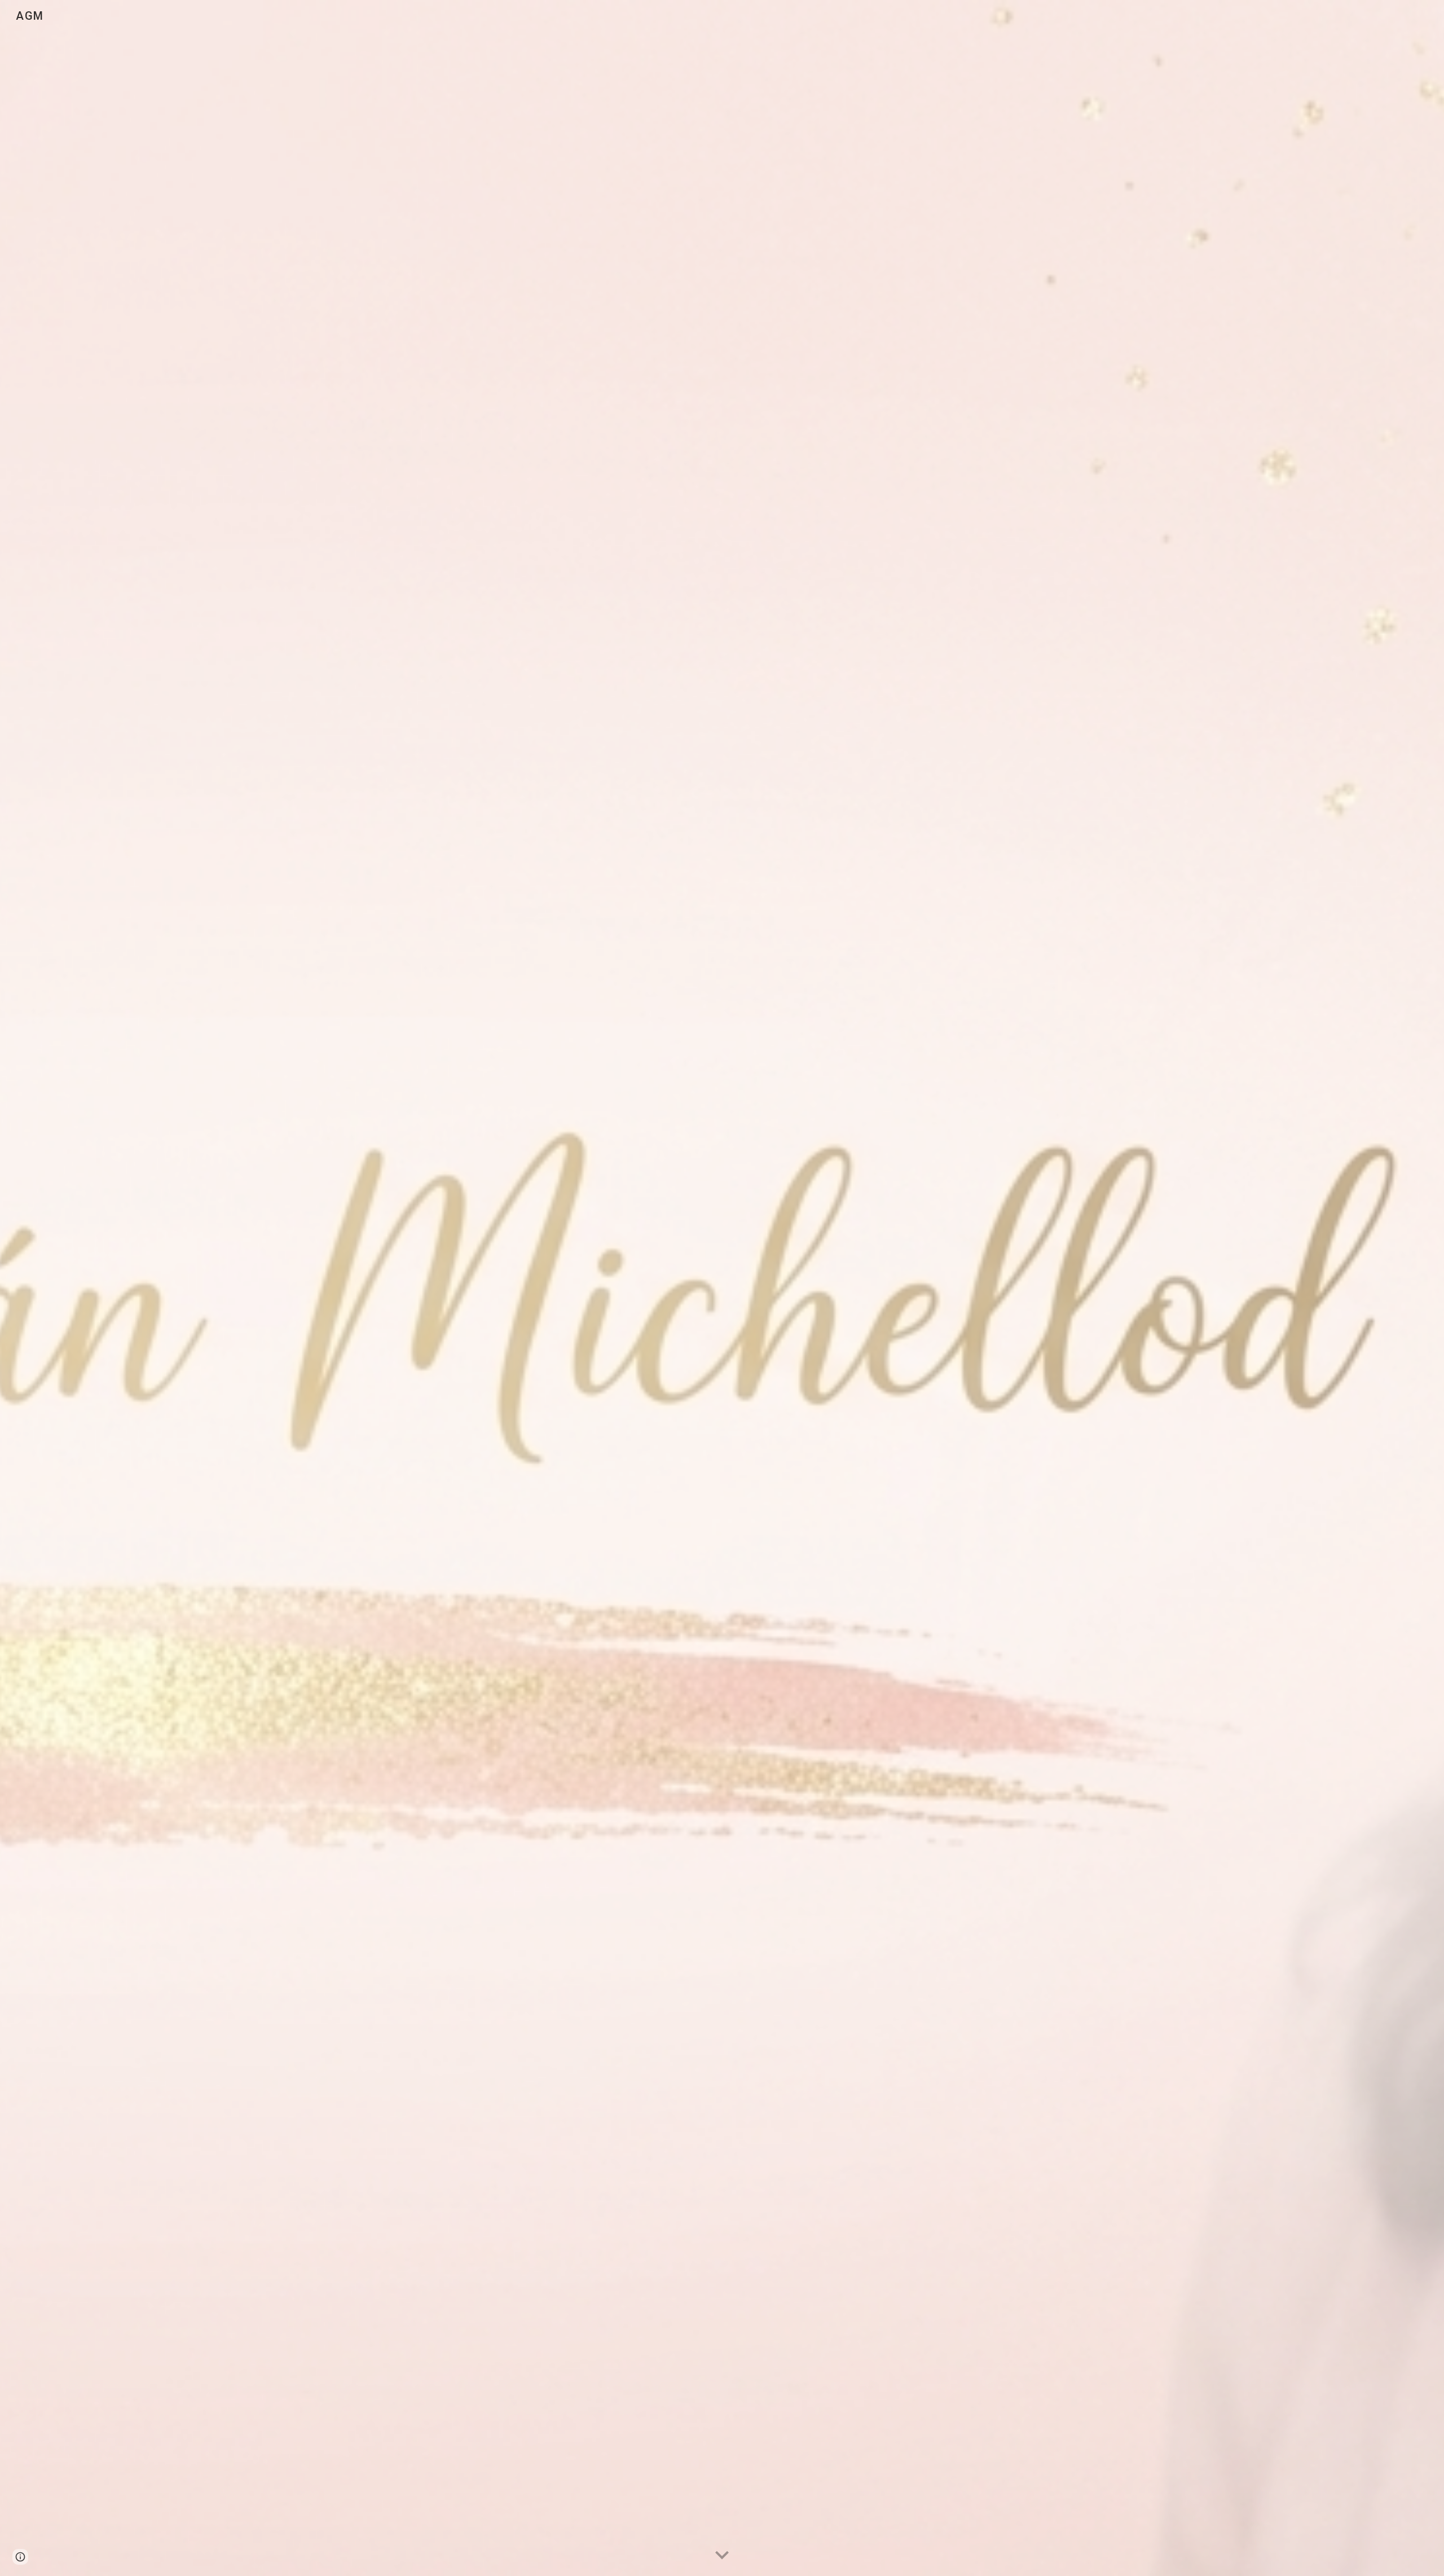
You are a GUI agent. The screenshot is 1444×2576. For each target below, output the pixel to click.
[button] (722, 2556)
